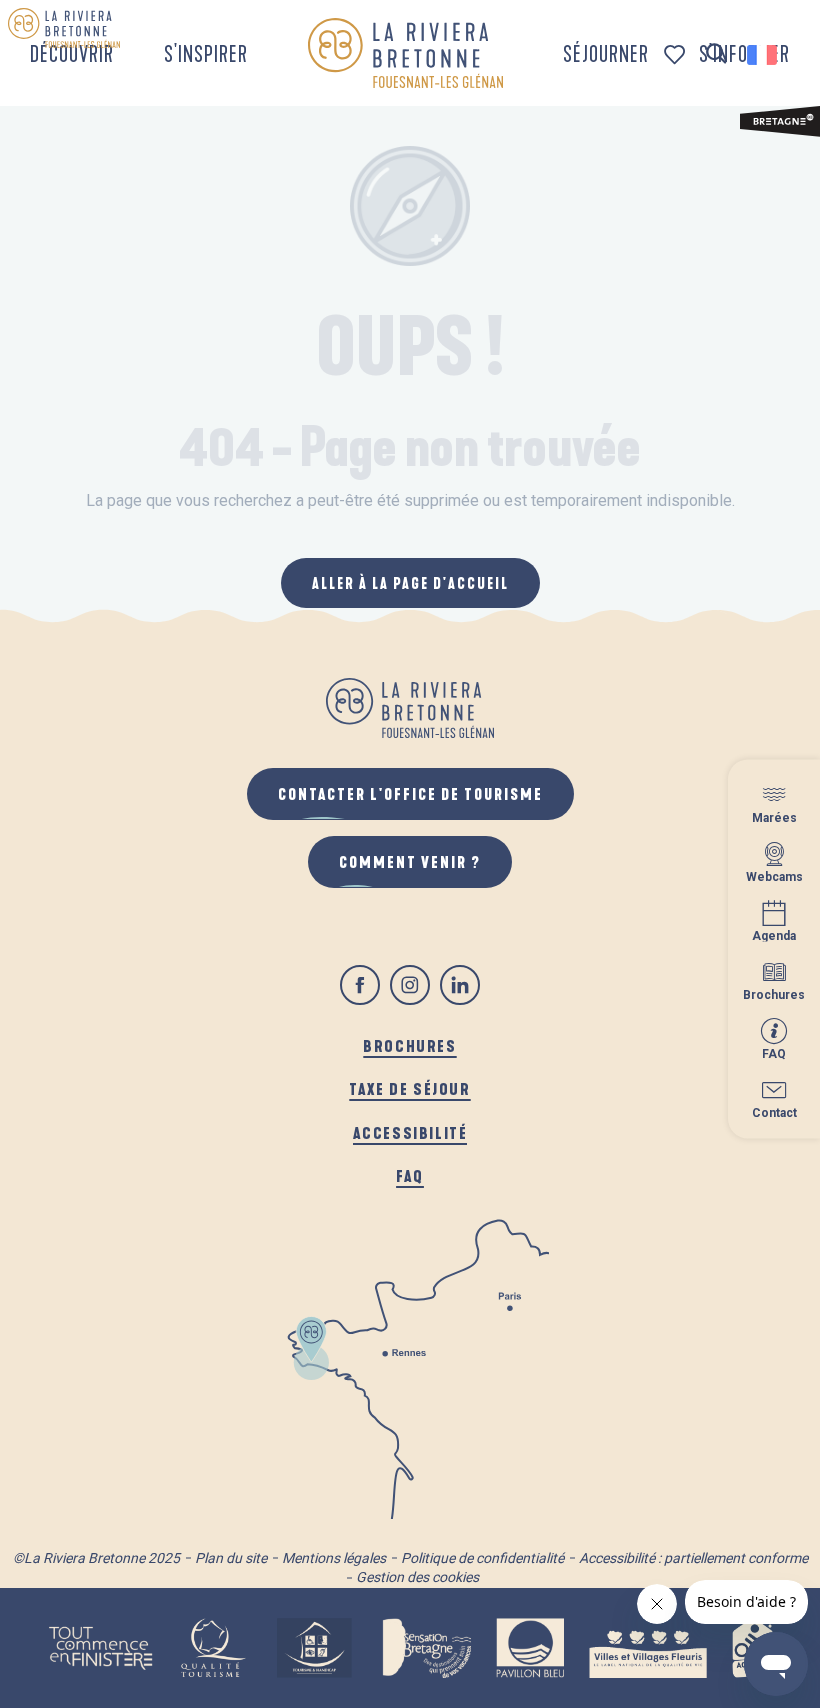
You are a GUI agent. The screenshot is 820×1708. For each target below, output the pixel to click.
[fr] (763, 55)
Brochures (409, 1045)
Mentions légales (334, 1558)
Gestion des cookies (417, 1577)
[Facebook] (360, 985)
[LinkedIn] (460, 985)
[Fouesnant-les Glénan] (405, 53)
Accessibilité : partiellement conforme (693, 1558)
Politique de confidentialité (482, 1558)
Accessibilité (410, 1132)
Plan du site (231, 1558)
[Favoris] (676, 54)
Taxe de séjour (409, 1088)
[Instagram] (410, 985)
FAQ (410, 1175)
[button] (716, 54)
